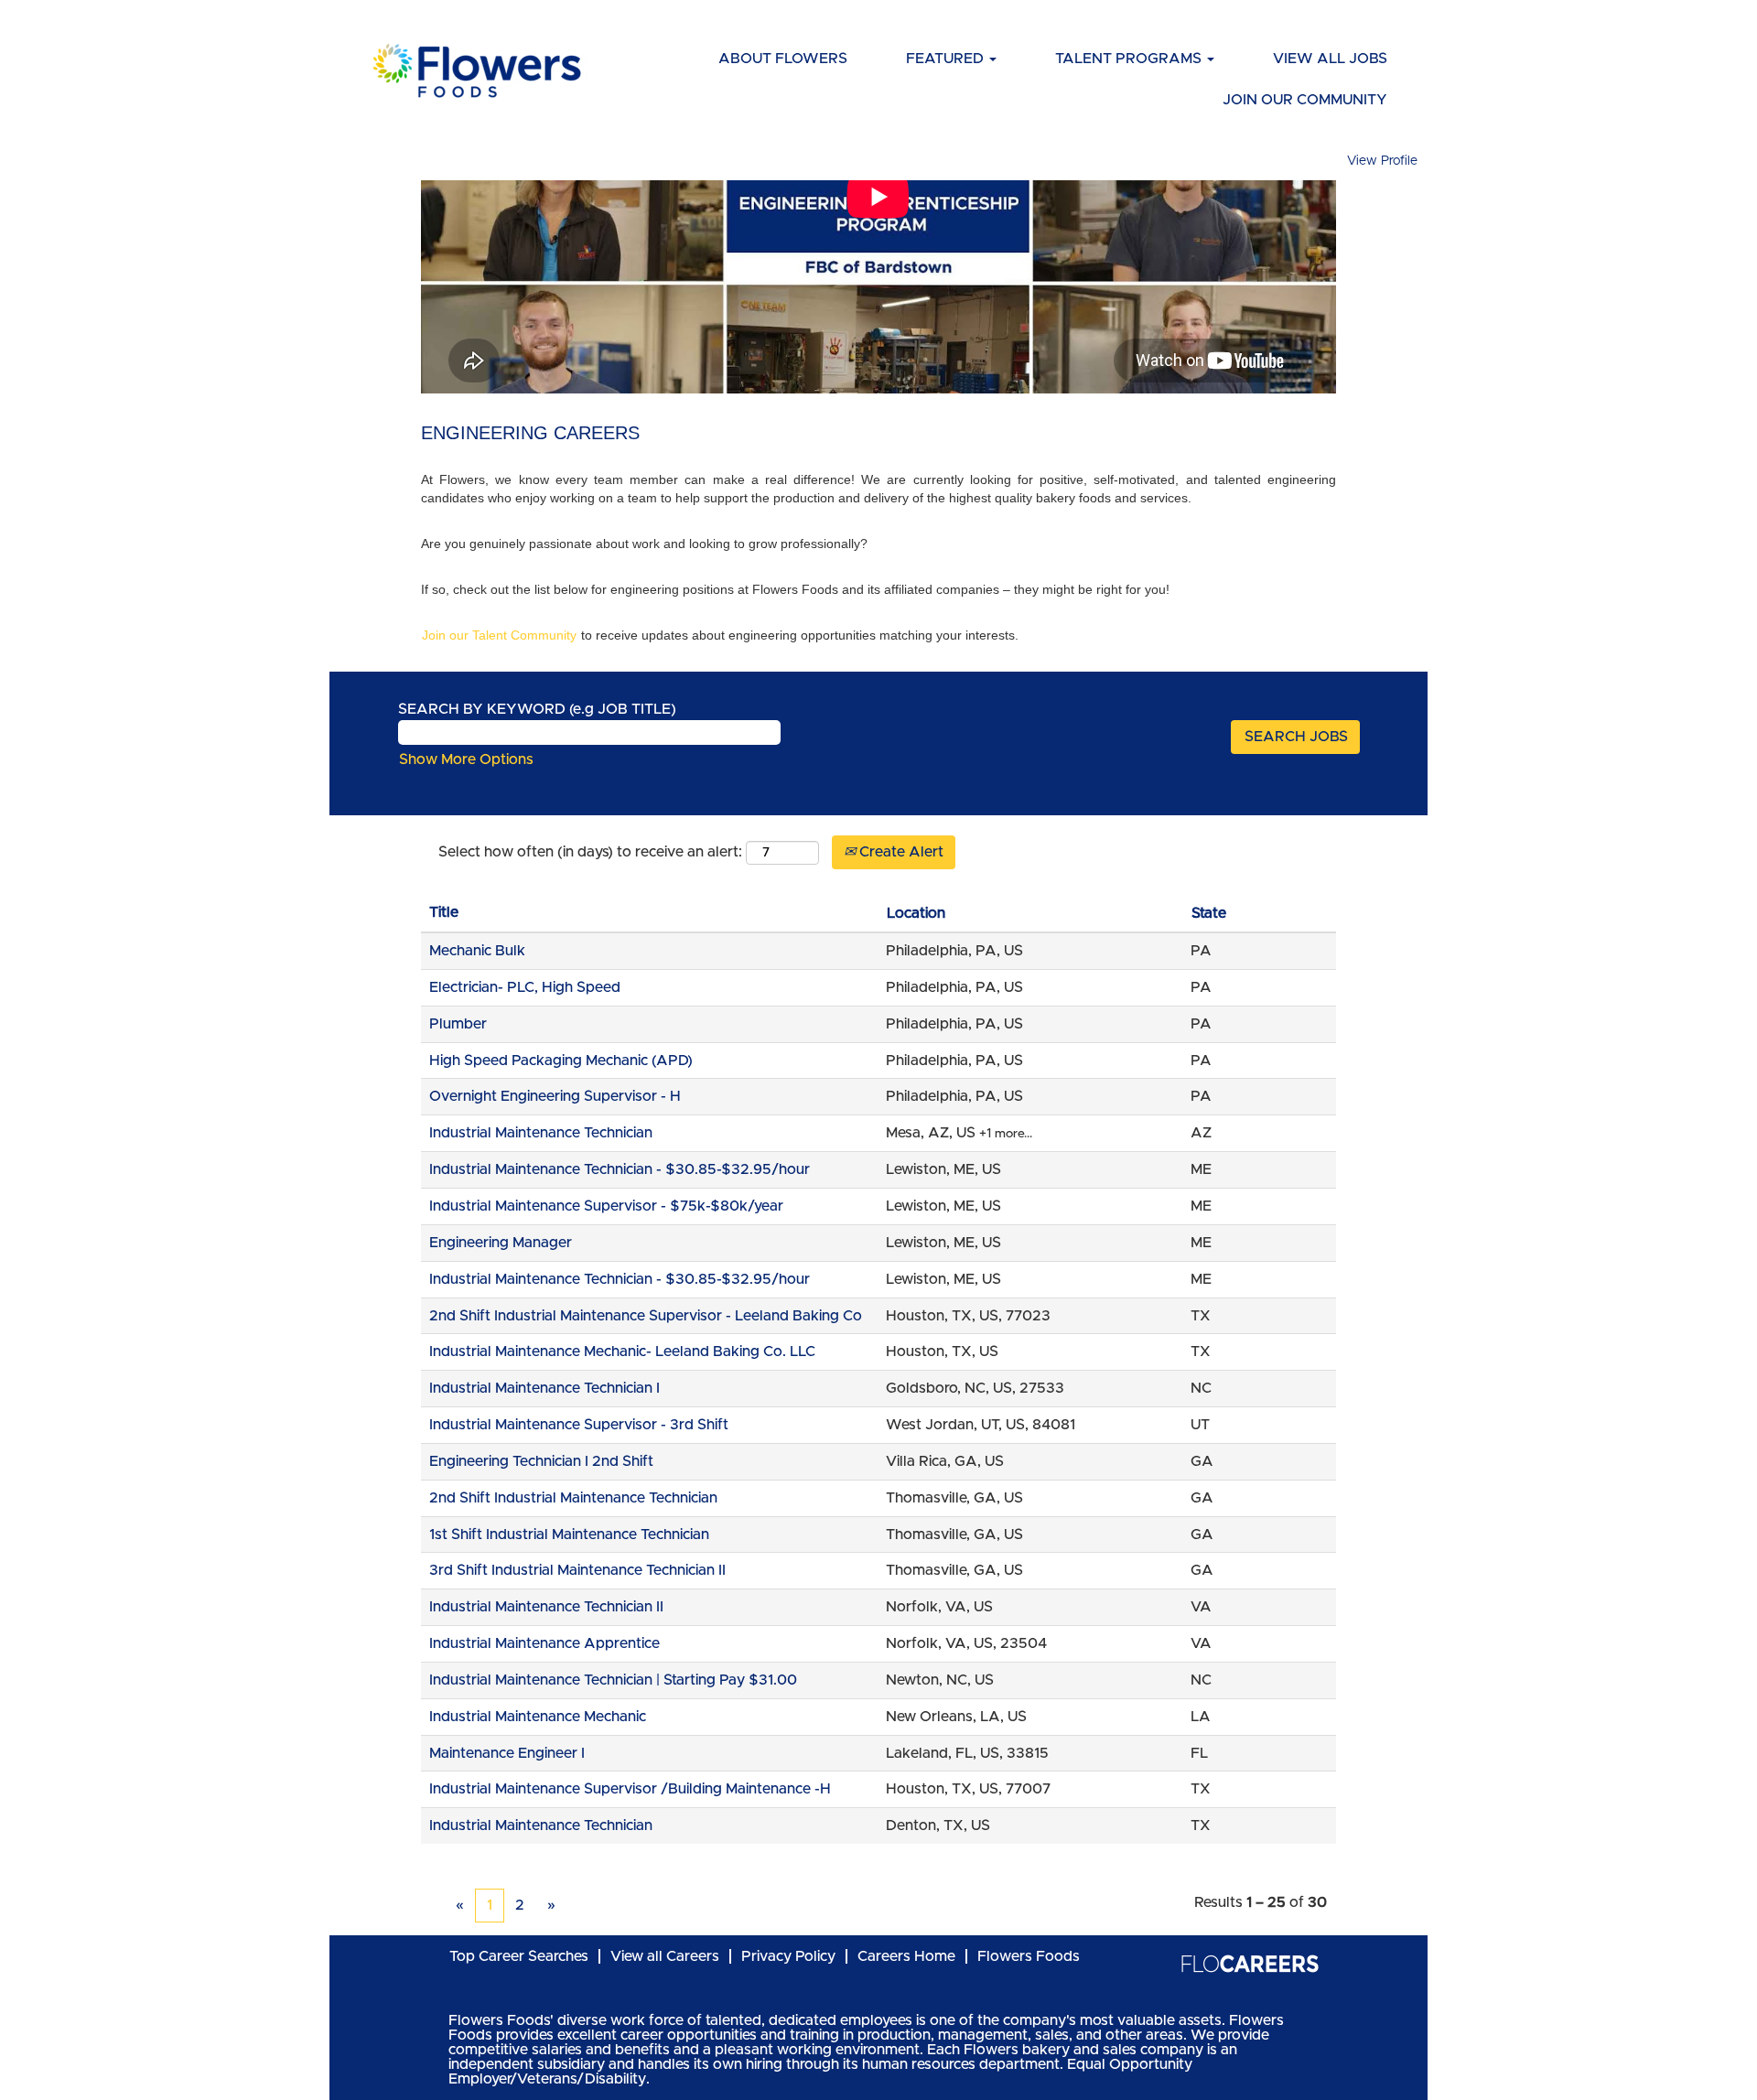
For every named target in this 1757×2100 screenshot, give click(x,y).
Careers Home (906, 1956)
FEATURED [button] (947, 59)
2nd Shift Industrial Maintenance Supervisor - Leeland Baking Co (646, 1316)
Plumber (458, 1024)
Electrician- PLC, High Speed (525, 987)
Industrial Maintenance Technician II (546, 1607)
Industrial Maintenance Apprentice (544, 1643)
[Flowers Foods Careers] (477, 70)
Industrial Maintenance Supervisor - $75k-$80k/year (606, 1206)
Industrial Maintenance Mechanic (538, 1717)
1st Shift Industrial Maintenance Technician (569, 1535)
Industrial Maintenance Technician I (544, 1388)
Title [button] (444, 912)
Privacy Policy (788, 1956)
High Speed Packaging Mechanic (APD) (561, 1061)
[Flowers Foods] (1250, 1964)
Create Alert (900, 852)
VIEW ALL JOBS (1330, 59)
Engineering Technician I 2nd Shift (541, 1461)
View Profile (1382, 161)
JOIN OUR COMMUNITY (1305, 100)
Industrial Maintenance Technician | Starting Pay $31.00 (613, 1680)
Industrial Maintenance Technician (541, 1133)
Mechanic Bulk (477, 951)
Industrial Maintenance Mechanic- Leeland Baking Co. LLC (622, 1352)
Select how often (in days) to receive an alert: (590, 852)
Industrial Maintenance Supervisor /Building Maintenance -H (630, 1789)
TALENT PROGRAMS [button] (1130, 59)
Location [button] (916, 913)
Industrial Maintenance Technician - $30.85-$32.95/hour (620, 1169)
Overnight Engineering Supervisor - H (555, 1096)
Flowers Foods (1029, 1956)
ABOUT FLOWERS (783, 59)
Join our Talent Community (499, 635)
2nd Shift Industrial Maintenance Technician (573, 1498)
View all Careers (665, 1956)
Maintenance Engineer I (507, 1753)
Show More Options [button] (466, 759)
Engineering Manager (501, 1243)
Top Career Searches (519, 1956)
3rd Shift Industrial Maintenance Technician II (577, 1570)
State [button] (1209, 913)
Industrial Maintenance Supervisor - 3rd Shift (579, 1425)
